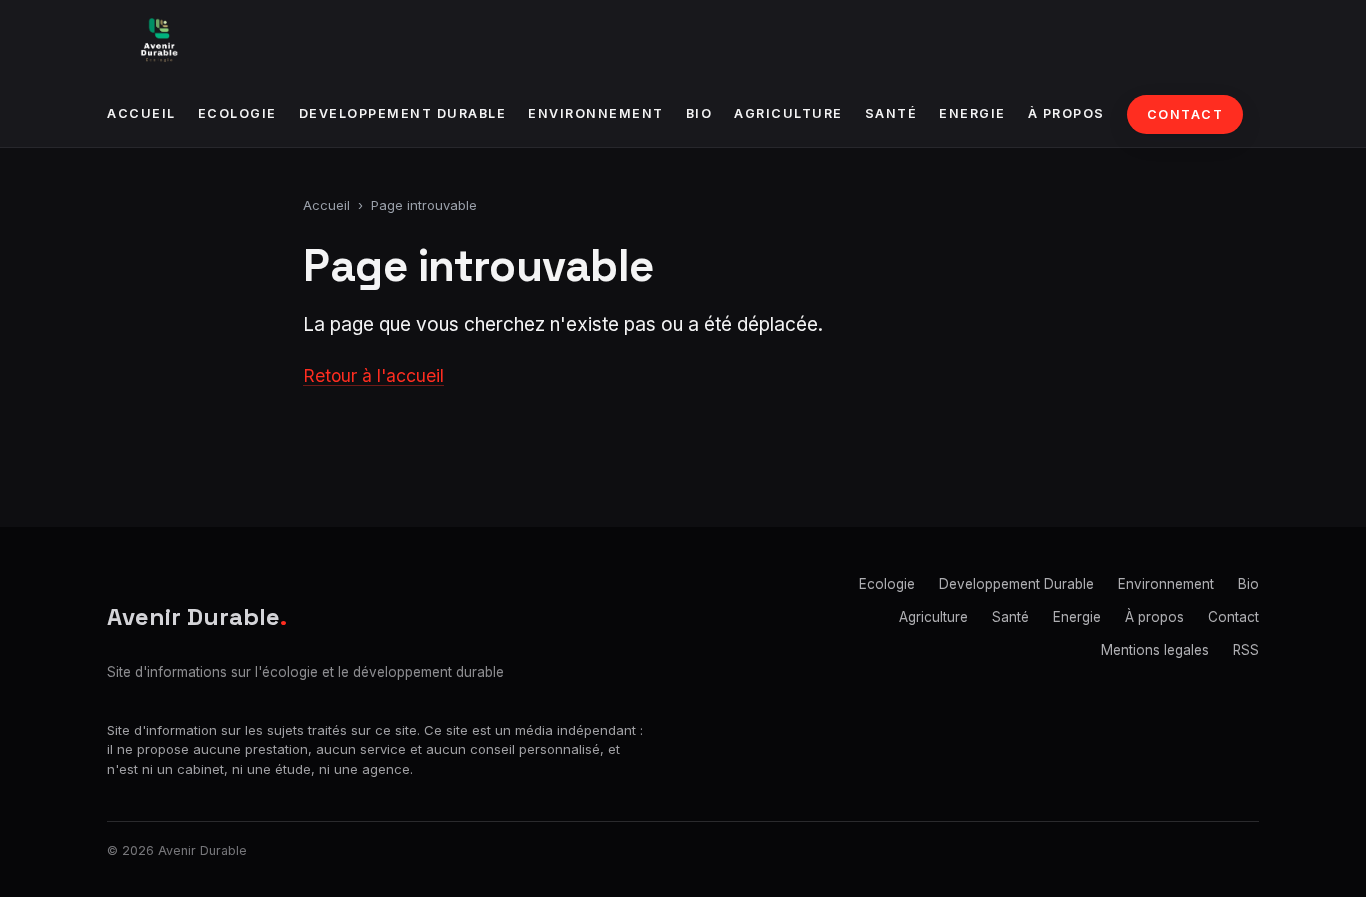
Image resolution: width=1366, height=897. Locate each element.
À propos (1066, 113)
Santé (891, 113)
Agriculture (788, 113)
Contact (1185, 114)
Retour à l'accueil (373, 375)
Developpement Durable (403, 113)
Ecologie (237, 113)
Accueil (141, 113)
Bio (699, 113)
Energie (972, 113)
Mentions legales (1155, 650)
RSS (1246, 650)
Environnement (596, 113)
